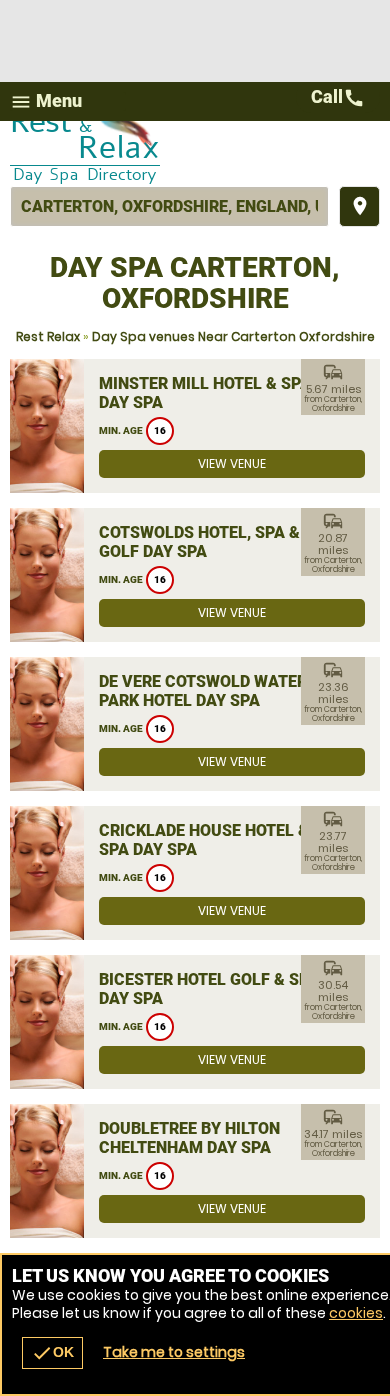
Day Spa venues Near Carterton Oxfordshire (233, 336)
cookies (356, 1313)
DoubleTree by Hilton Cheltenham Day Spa (189, 1138)
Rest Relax (48, 336)
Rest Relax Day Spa (195, 153)
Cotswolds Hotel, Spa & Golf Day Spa (199, 542)
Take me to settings (174, 1352)
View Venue (232, 463)
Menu (46, 101)
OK (52, 1353)
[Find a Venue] (169, 206)
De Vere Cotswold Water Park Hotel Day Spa (203, 691)
